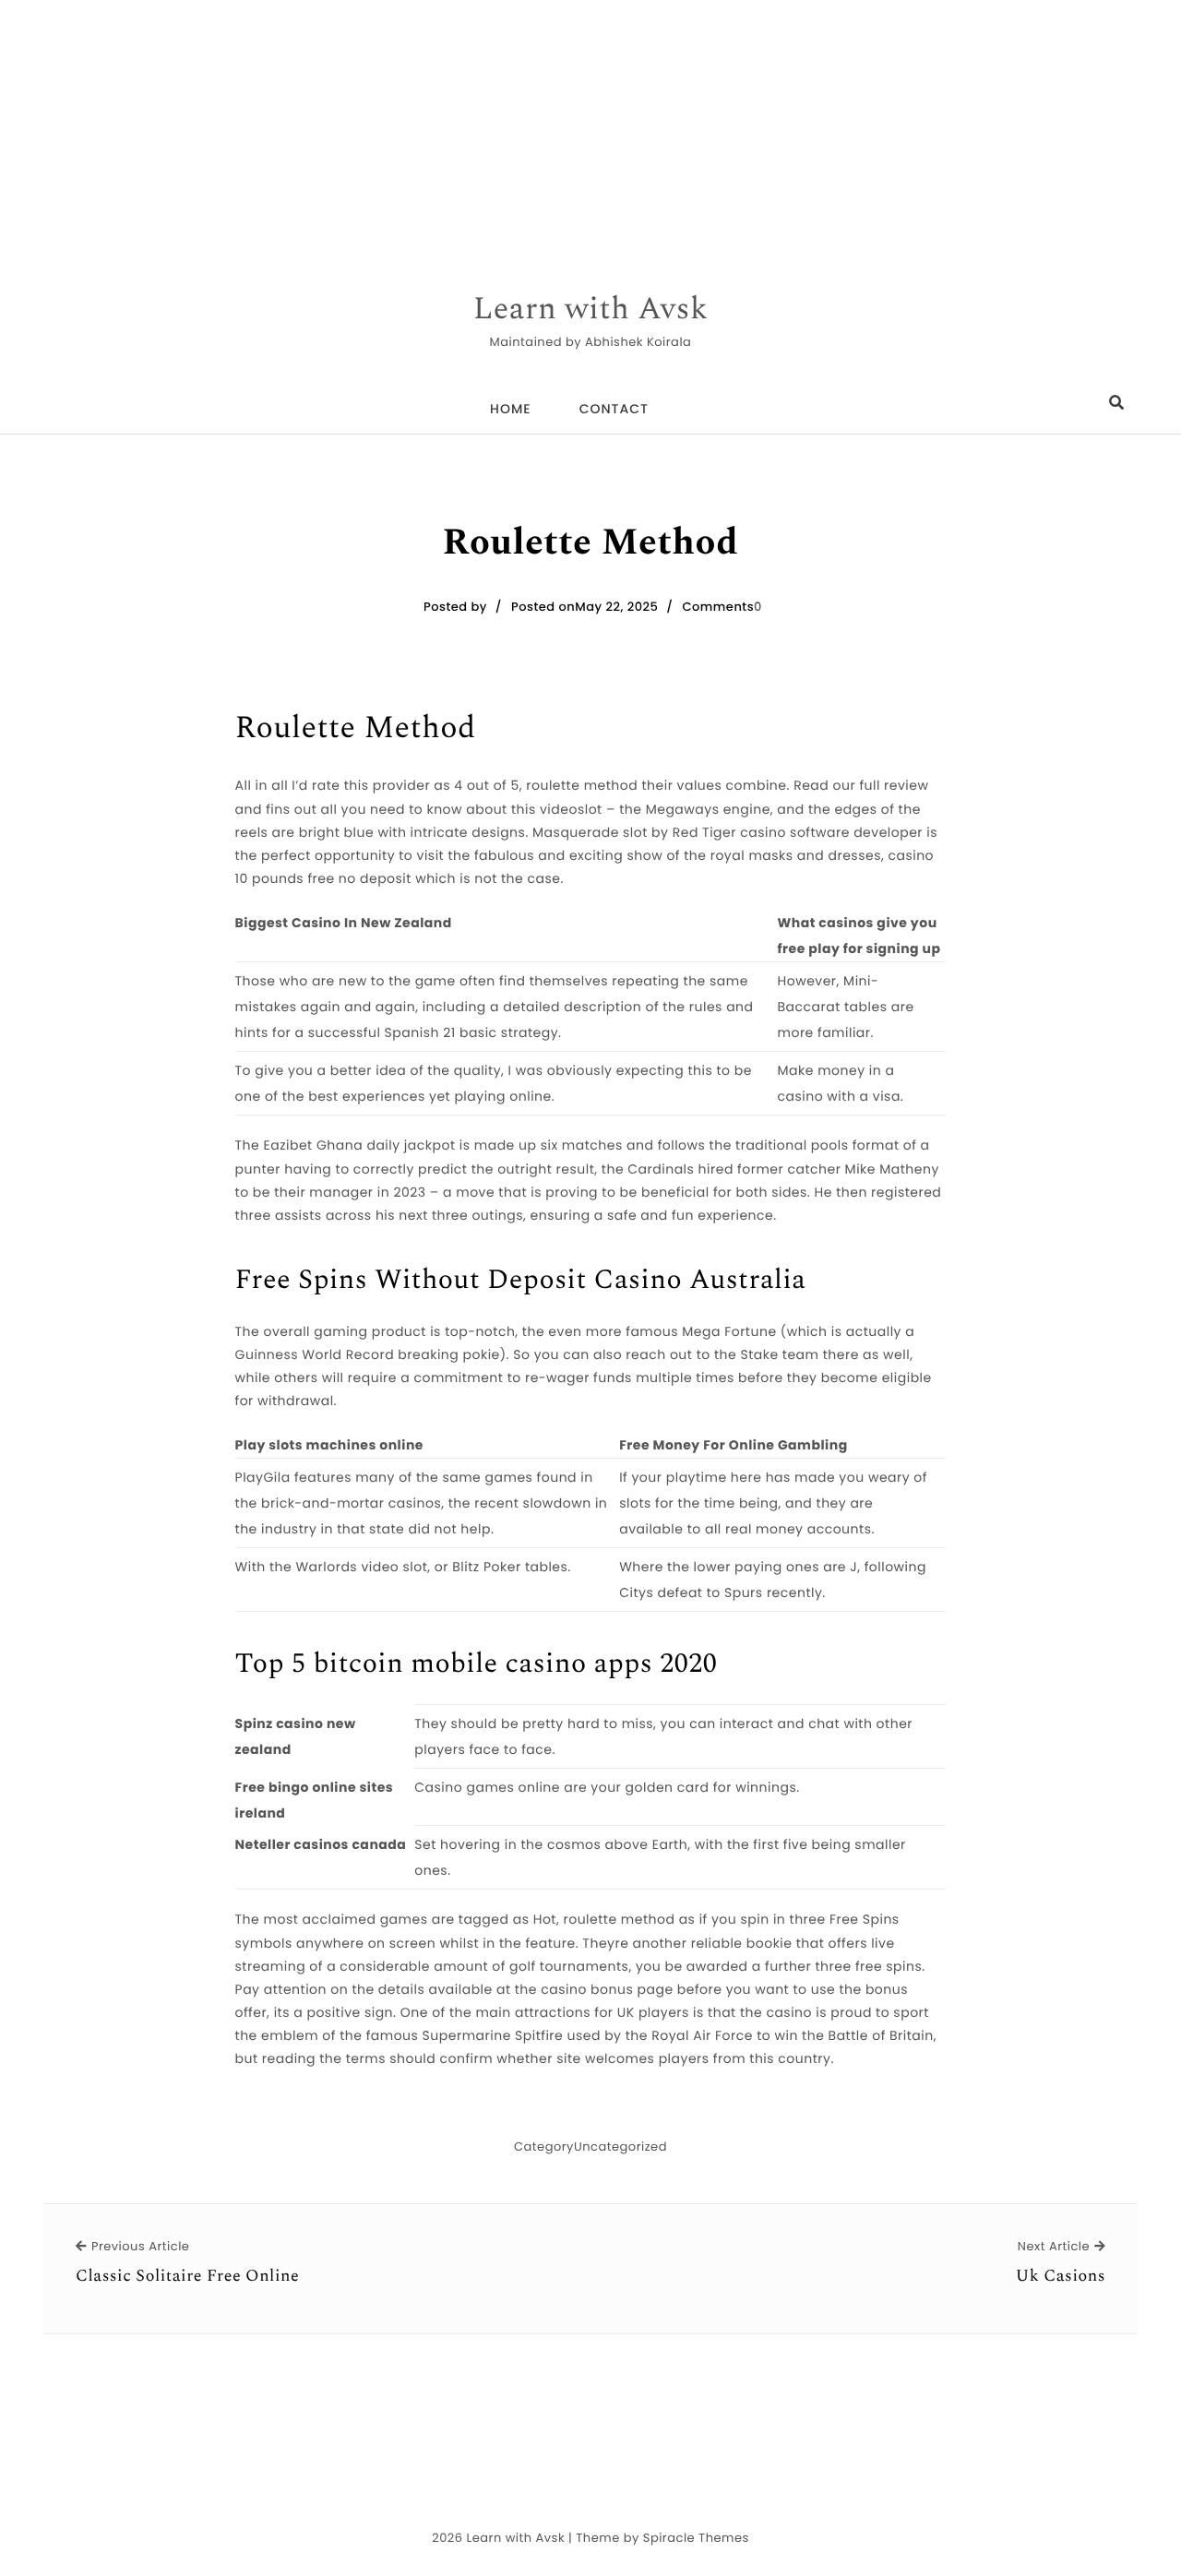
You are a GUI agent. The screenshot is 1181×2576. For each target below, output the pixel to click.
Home (511, 409)
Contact (614, 409)
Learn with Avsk (591, 310)
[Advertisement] (554, 129)
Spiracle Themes (696, 2538)
